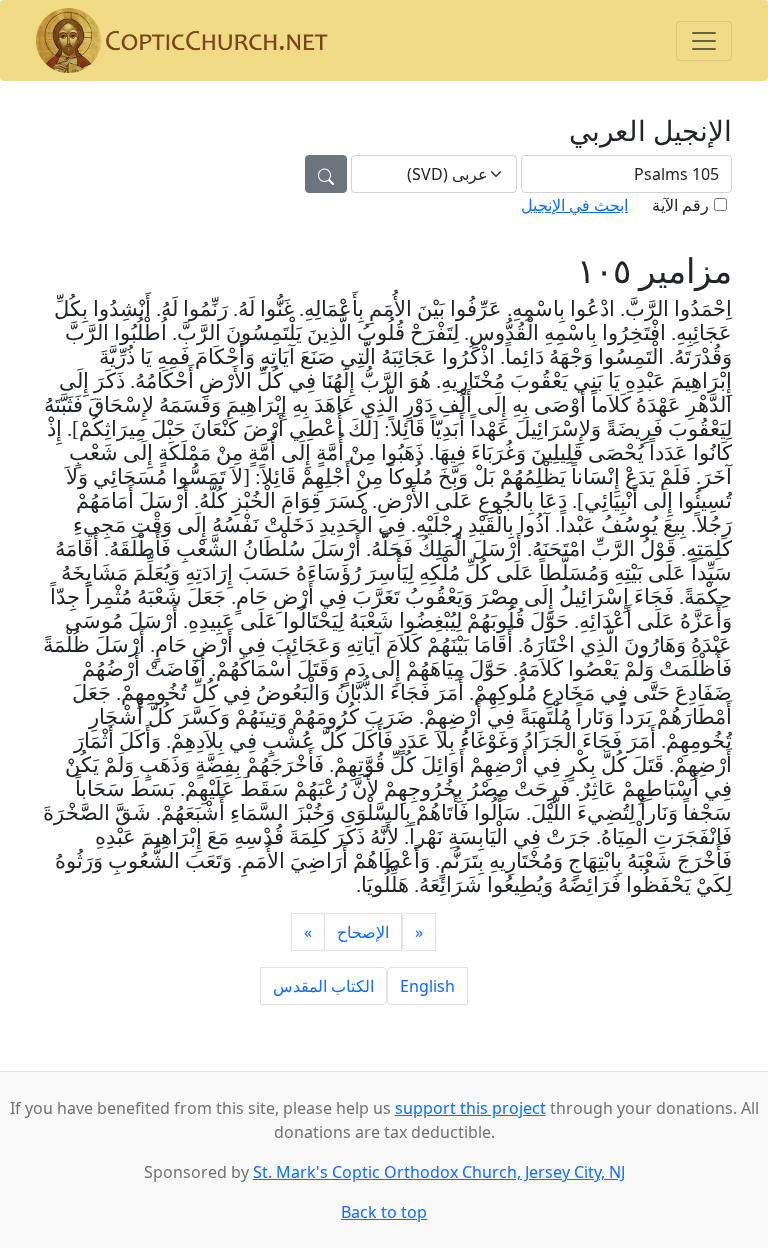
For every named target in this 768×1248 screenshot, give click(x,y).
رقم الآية (680, 205)
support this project (470, 1108)
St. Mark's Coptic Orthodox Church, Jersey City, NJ (439, 1172)
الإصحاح (363, 932)
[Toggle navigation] (704, 41)
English (427, 986)
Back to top (384, 1212)
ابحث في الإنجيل (574, 205)
